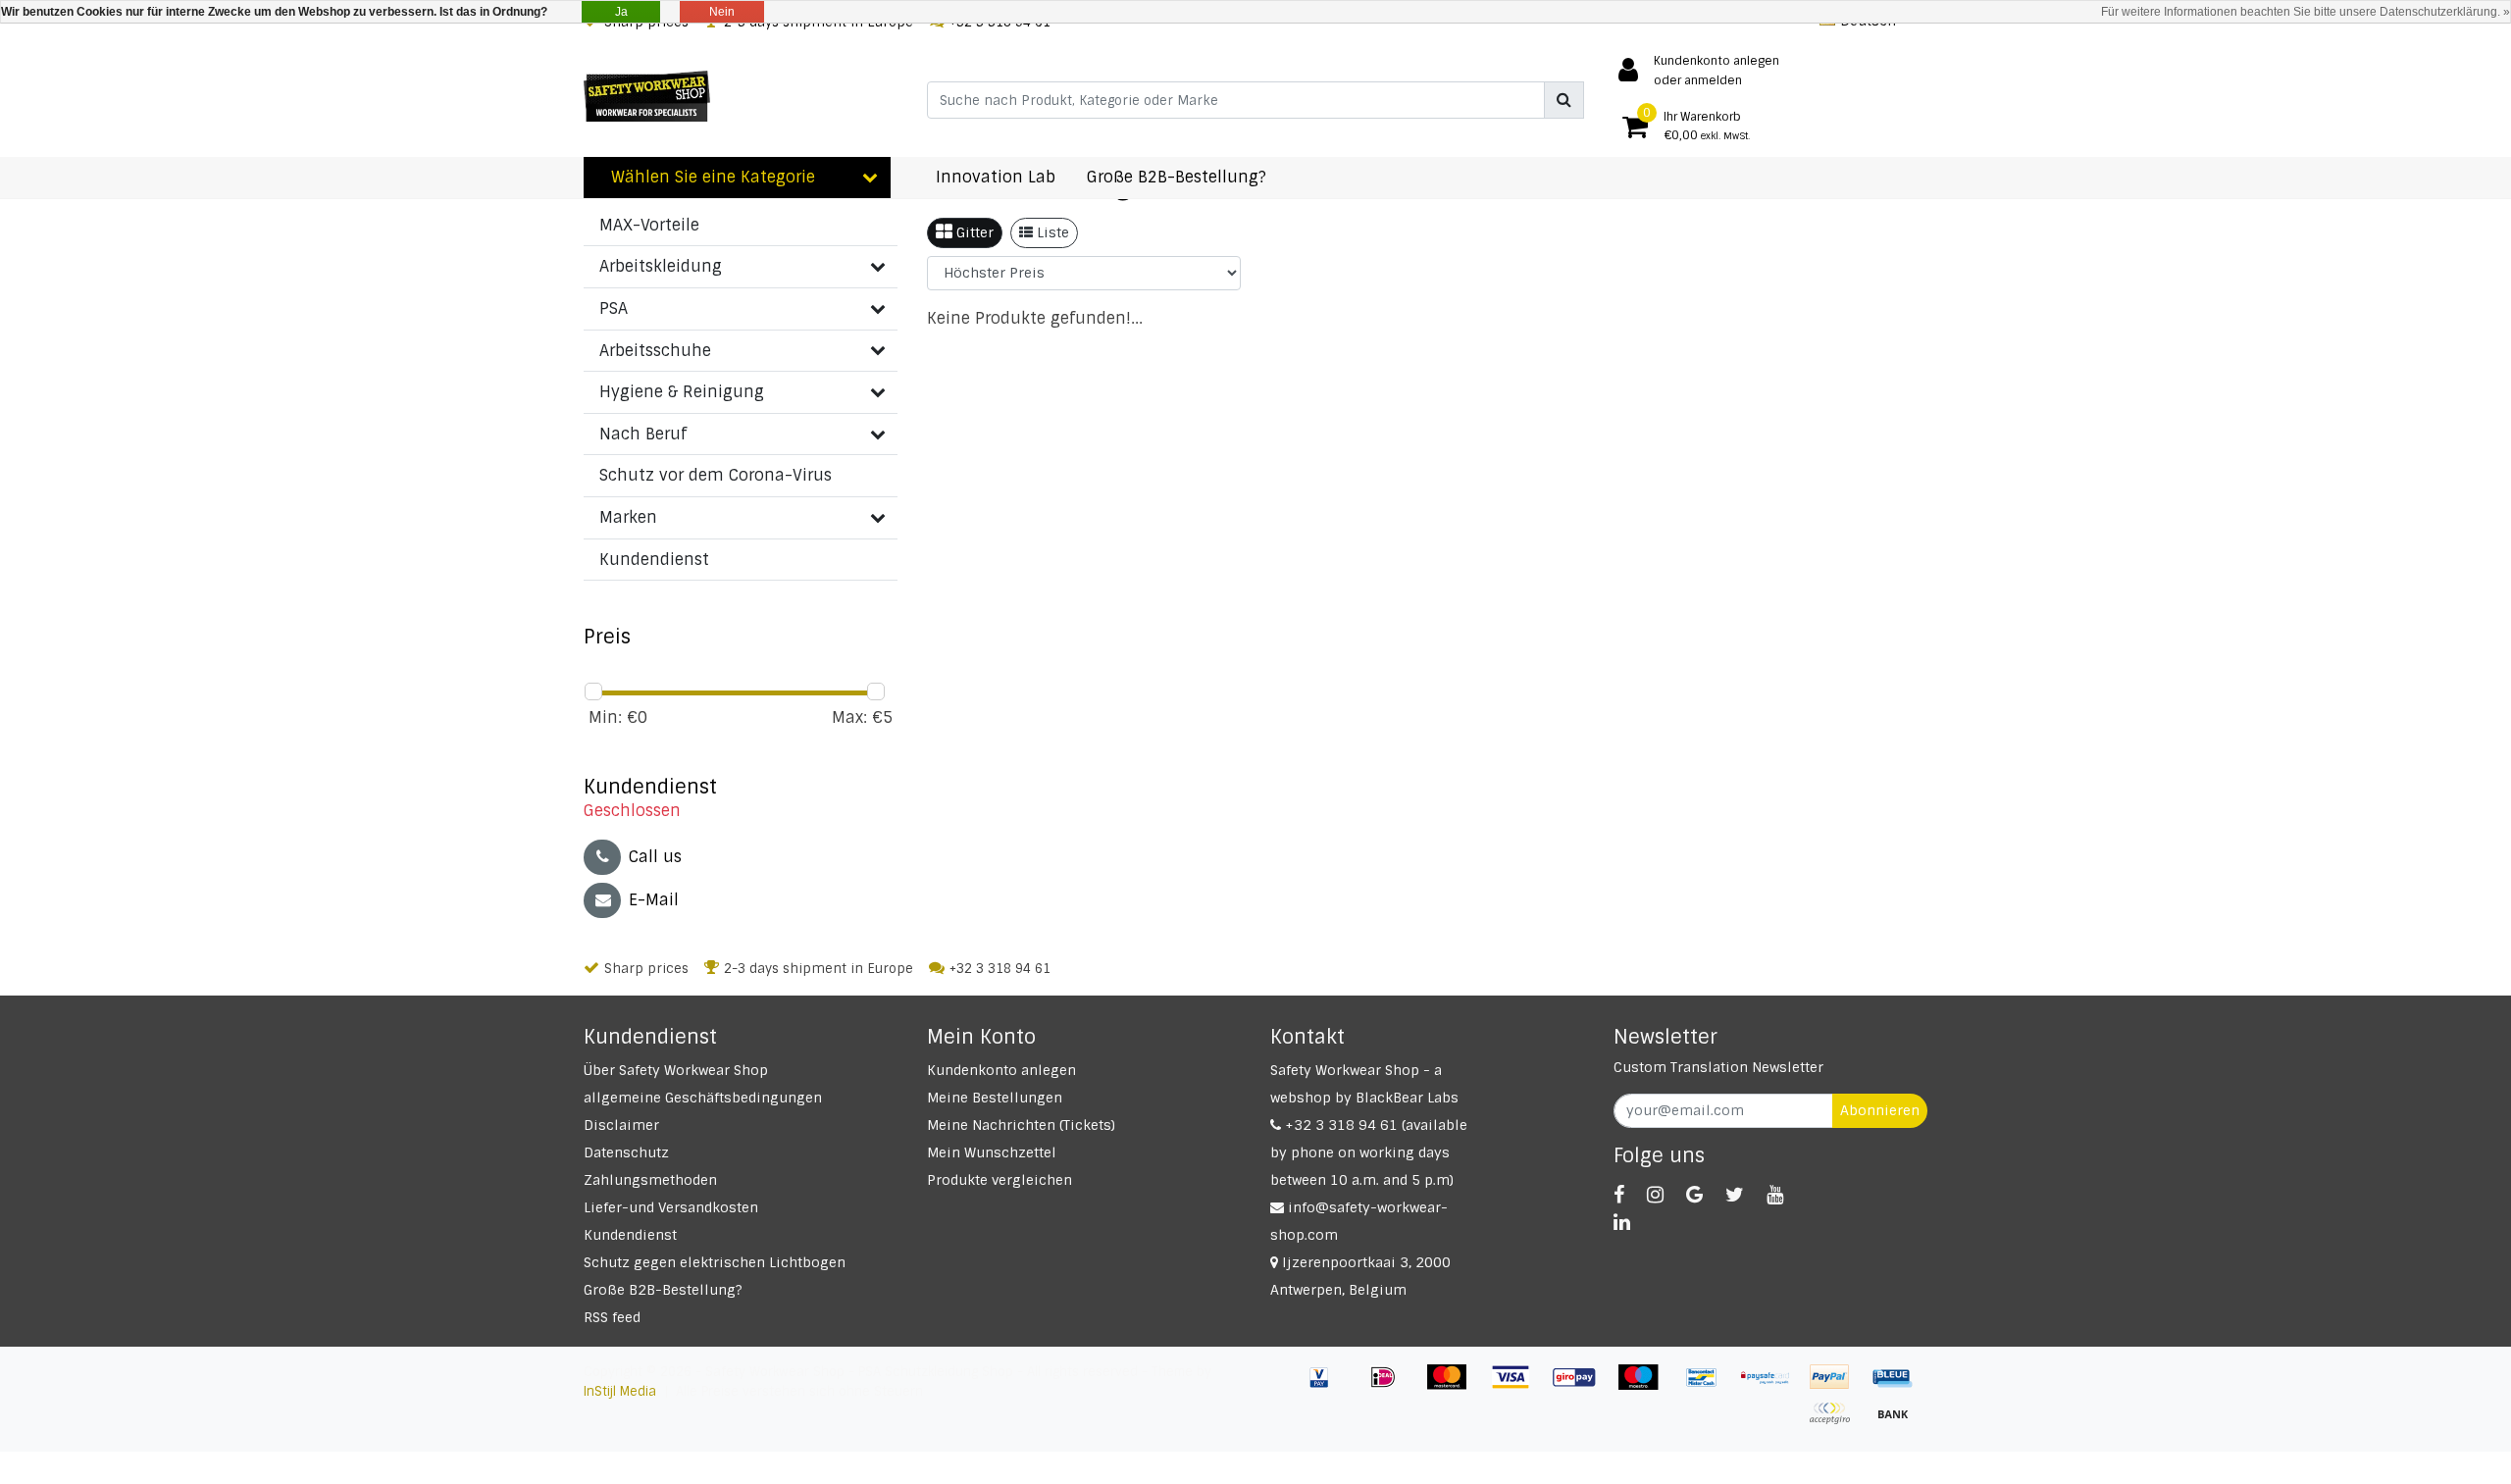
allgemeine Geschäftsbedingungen (703, 1098)
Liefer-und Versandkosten (671, 1207)
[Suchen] (1564, 100)
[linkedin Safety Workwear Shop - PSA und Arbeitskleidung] (1622, 1222)
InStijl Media (620, 1391)
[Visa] (1518, 1386)
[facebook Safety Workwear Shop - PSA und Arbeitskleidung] (1619, 1195)
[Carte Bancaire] (1837, 1423)
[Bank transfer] (1898, 1423)
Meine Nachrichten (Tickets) (1021, 1125)
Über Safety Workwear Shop (676, 1070)
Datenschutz (626, 1152)
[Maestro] (1645, 1386)
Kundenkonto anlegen (1001, 1070)
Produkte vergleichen (999, 1180)
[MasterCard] (1454, 1386)
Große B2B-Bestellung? (663, 1290)
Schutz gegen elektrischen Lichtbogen (715, 1262)
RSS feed (612, 1317)
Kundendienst (630, 1235)
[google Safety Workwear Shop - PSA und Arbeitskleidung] (1694, 1195)
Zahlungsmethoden (650, 1180)
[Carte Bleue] (1898, 1386)
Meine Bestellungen (995, 1098)
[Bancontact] (1709, 1386)
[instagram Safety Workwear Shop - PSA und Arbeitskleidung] (1655, 1195)
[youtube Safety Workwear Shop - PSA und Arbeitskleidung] (1775, 1195)
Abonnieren (1880, 1110)
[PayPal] (1837, 1386)
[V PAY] (1327, 1386)
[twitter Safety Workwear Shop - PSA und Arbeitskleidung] (1735, 1195)
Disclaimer (621, 1125)
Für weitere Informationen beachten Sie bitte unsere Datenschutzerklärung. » (2306, 12)
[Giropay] (1582, 1386)
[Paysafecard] (1773, 1386)
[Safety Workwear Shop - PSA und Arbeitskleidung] (647, 96)
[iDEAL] (1390, 1386)
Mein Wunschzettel (992, 1152)
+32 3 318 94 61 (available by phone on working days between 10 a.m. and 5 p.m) (1369, 1152)
